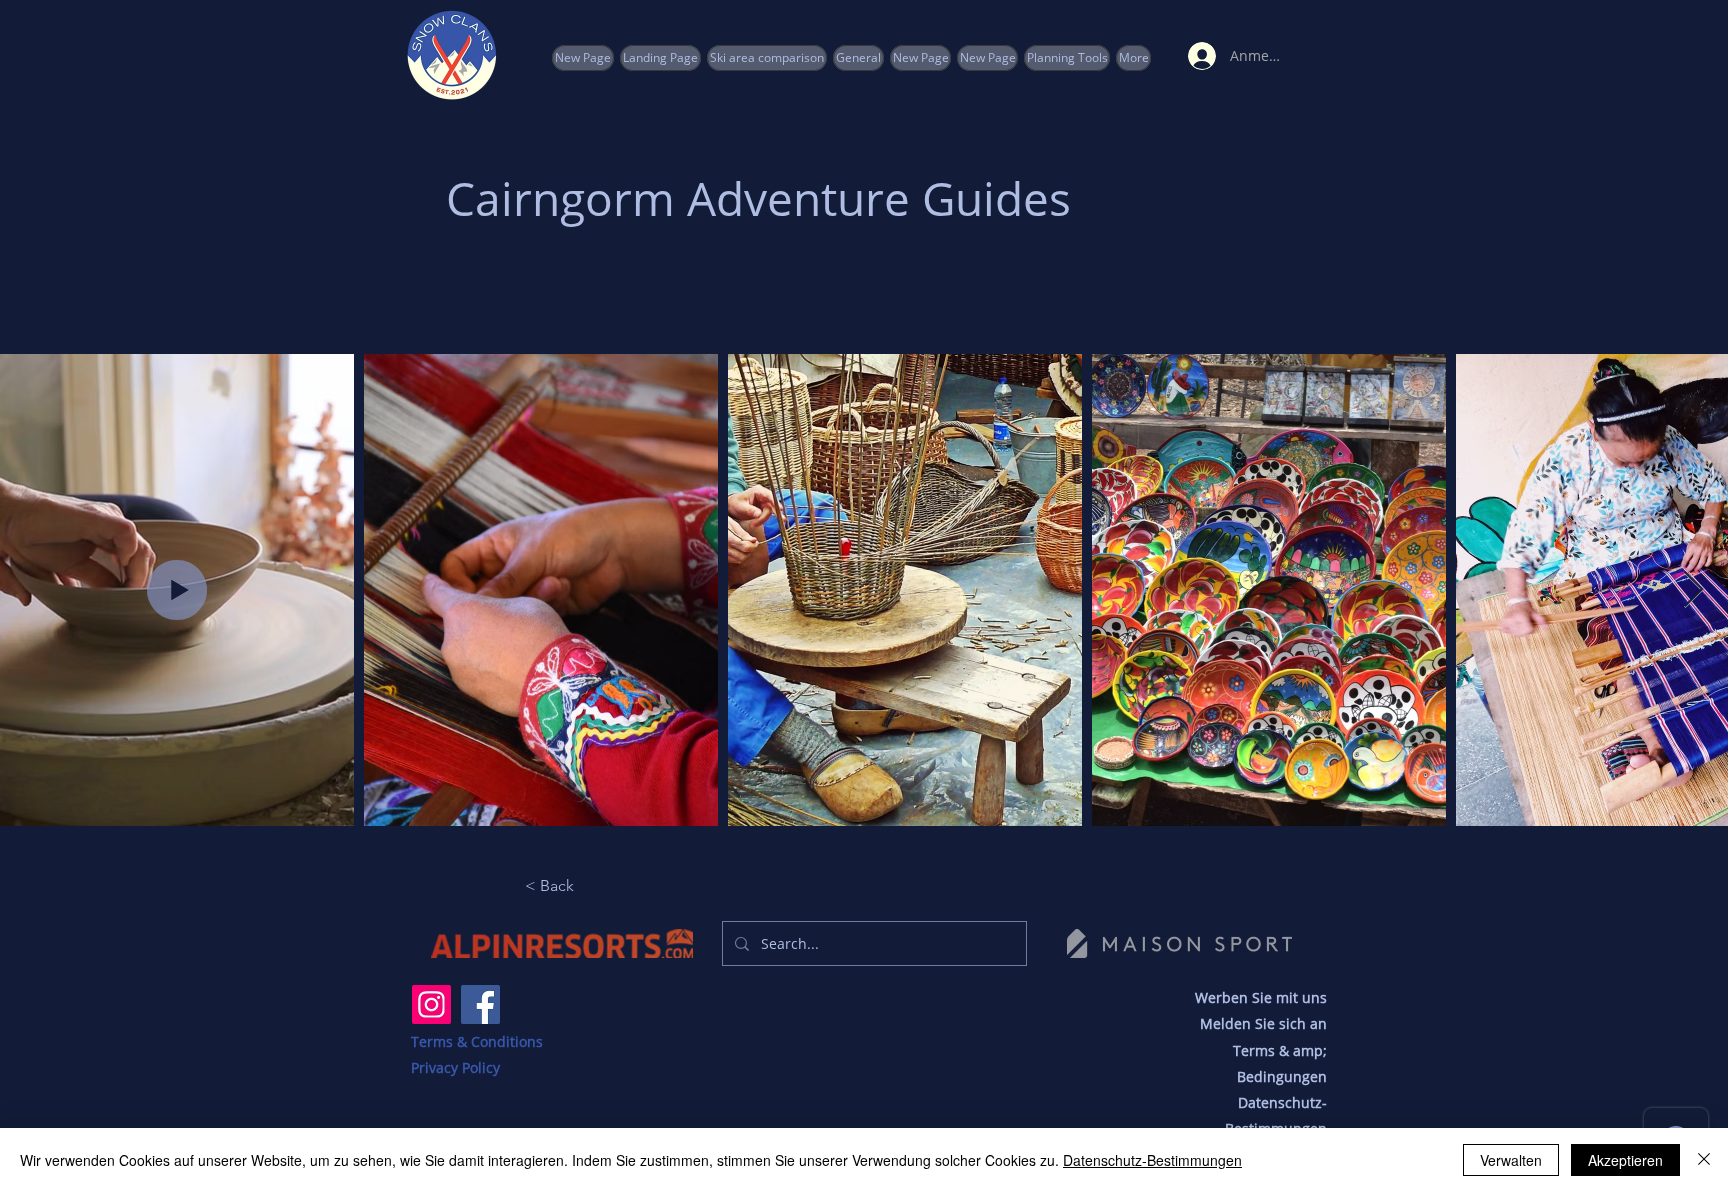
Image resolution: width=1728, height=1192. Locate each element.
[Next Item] (1693, 590)
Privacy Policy (455, 1067)
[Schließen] (1704, 1160)
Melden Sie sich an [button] (1263, 1023)
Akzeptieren (1625, 1160)
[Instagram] (431, 1004)
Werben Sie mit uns (1261, 997)
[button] (1067, 58)
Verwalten (1511, 1160)
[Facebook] (480, 1004)
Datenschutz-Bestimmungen (1152, 1160)
